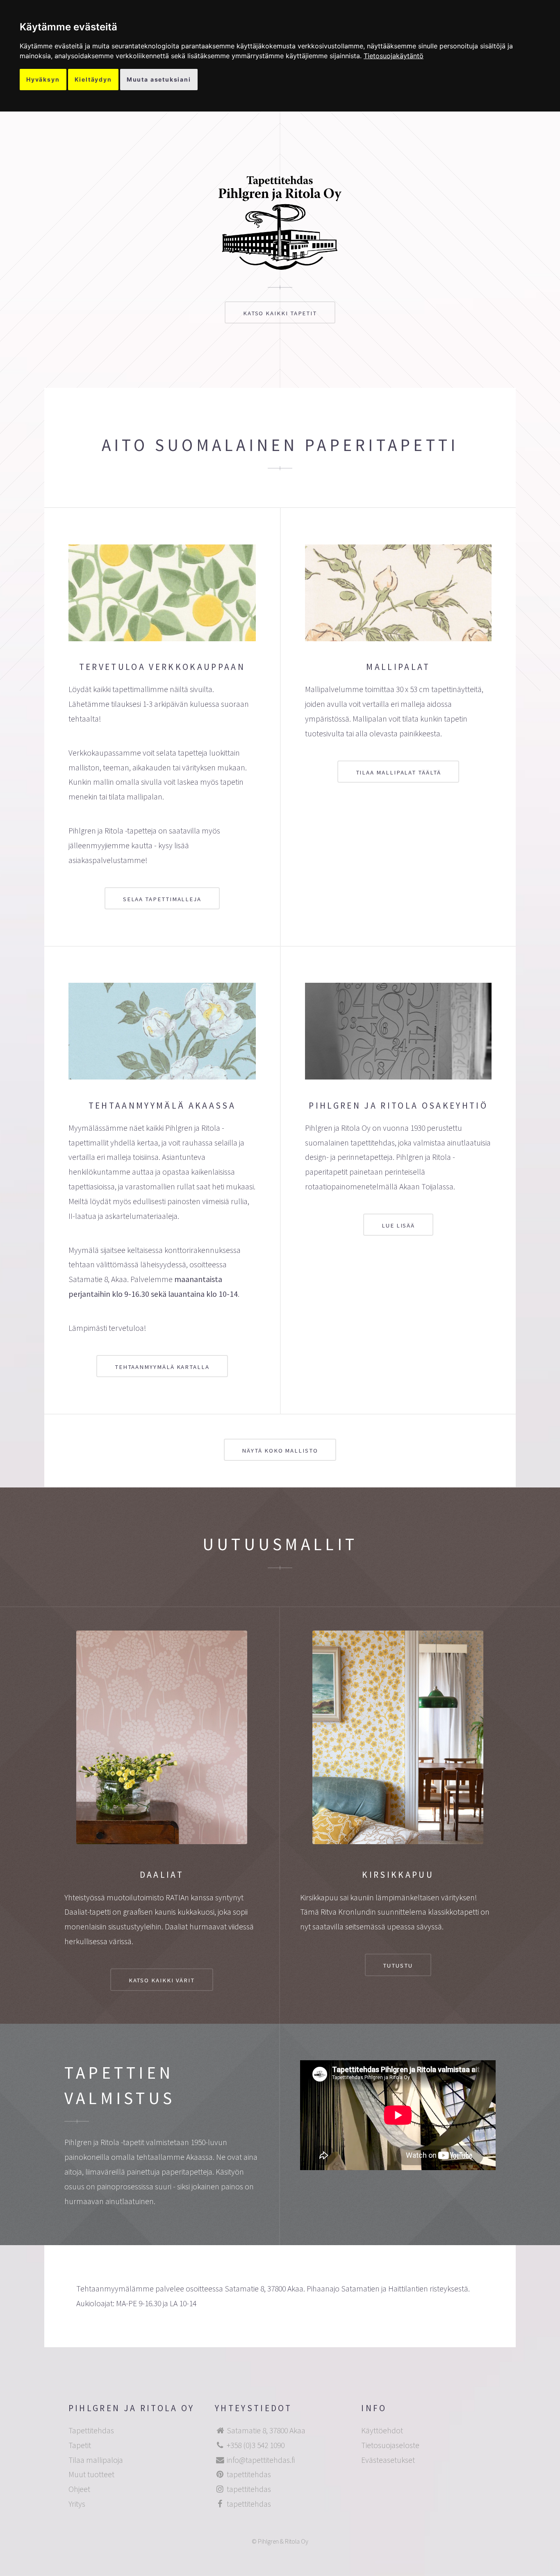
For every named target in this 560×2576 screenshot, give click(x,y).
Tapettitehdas (91, 2430)
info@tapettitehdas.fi (261, 2460)
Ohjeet (79, 2489)
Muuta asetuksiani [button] (159, 79)
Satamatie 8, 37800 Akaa (266, 2430)
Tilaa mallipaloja (96, 2460)
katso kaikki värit (162, 1980)
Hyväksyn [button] (43, 79)
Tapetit (80, 2445)
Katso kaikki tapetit (280, 313)
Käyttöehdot (382, 2430)
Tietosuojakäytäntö (394, 56)
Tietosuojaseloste (390, 2445)
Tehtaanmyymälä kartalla (162, 1367)
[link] (394, 56)
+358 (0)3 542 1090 (256, 2445)
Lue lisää (398, 1225)
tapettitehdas (249, 2474)
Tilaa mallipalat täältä (398, 772)
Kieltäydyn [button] (93, 79)
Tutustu (398, 1965)
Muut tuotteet (91, 2474)
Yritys (77, 2504)
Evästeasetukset (388, 2460)
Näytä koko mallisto (280, 1450)
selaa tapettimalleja (162, 899)
